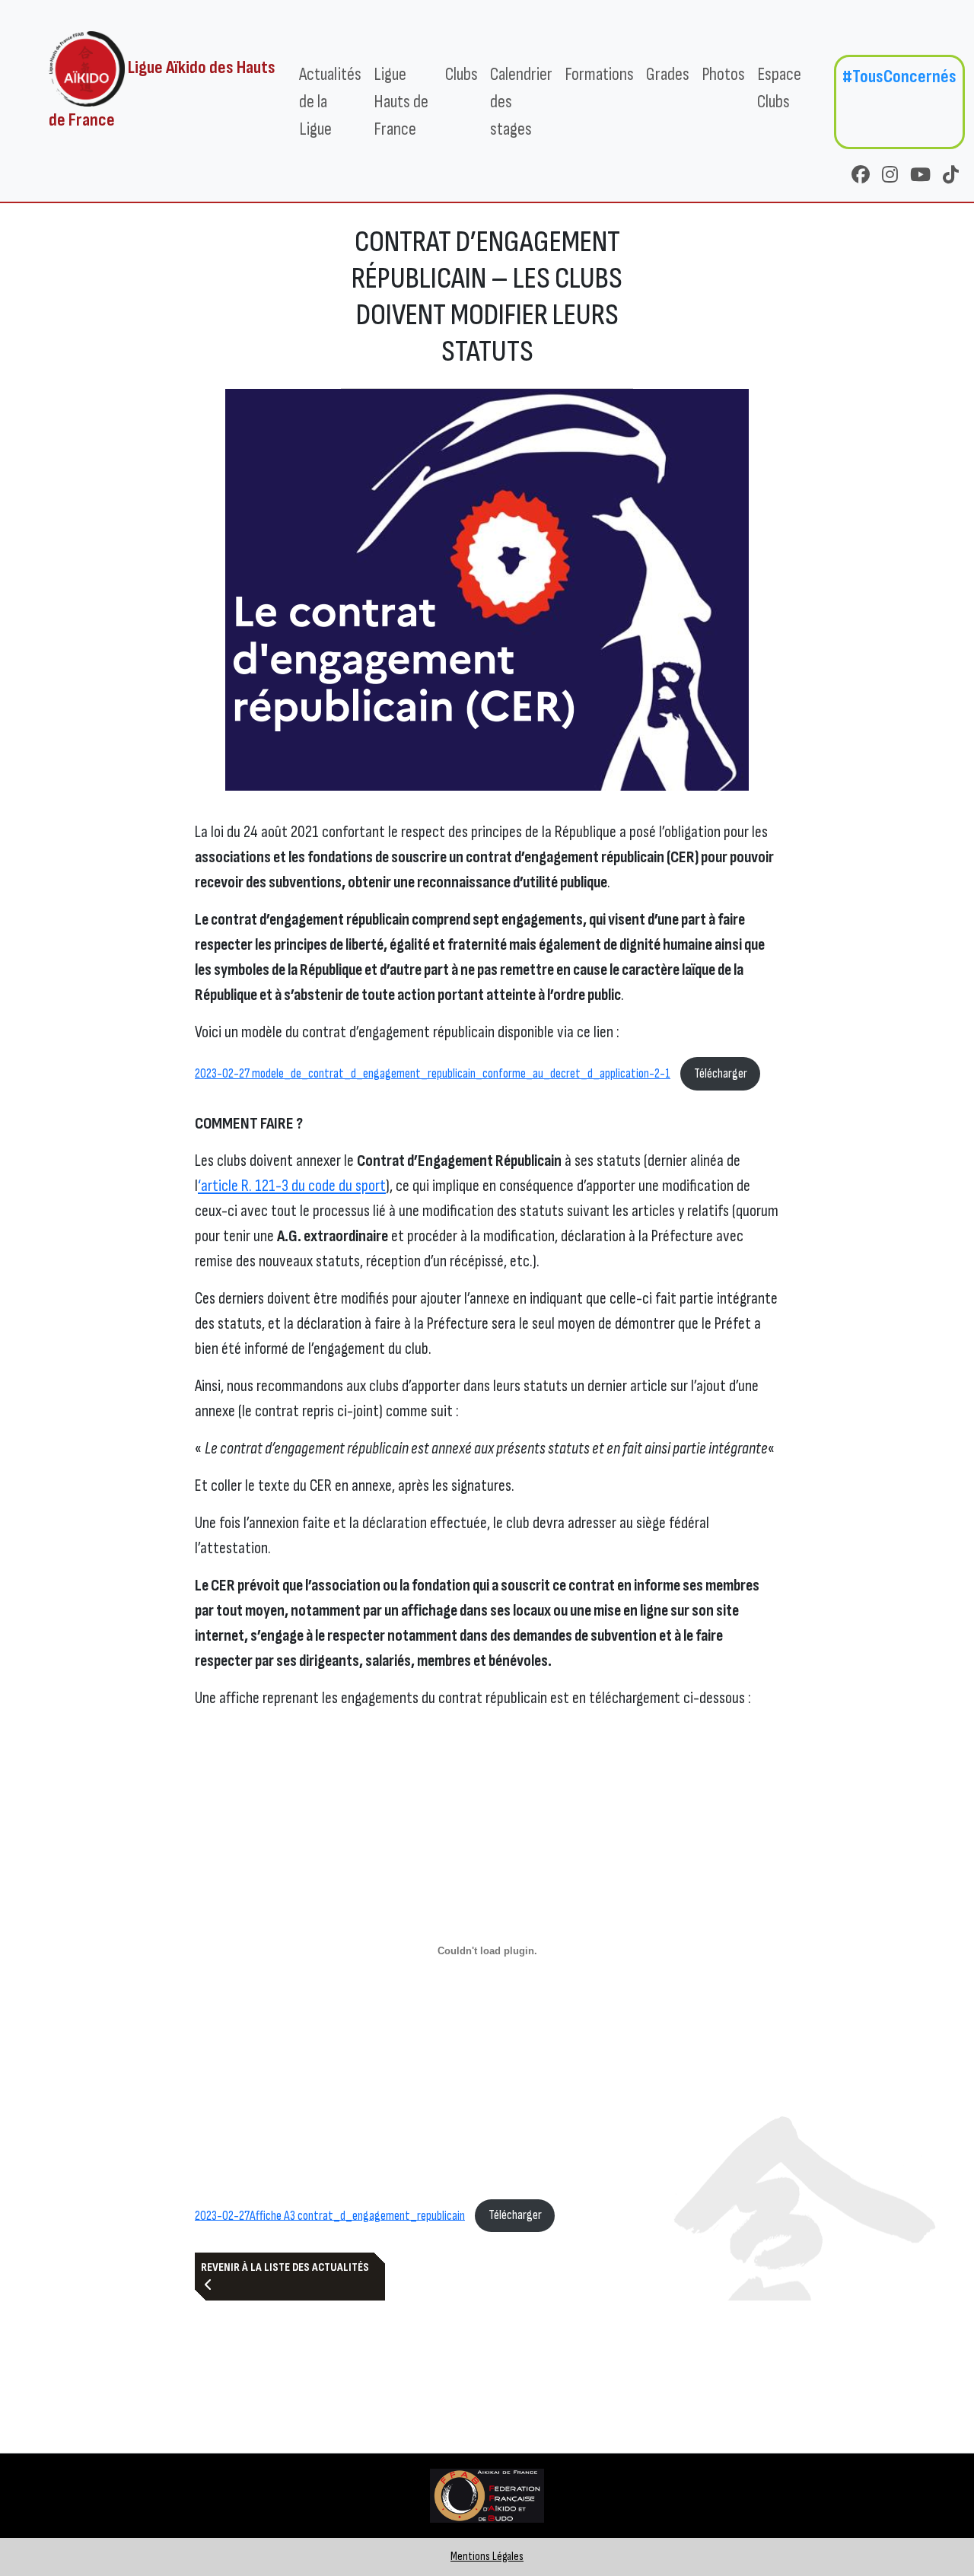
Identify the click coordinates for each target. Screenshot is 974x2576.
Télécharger (721, 1073)
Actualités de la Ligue (330, 102)
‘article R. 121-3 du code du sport (292, 1186)
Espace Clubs (779, 88)
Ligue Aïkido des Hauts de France (162, 94)
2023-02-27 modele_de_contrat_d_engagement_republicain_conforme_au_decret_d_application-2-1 (433, 1073)
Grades (668, 74)
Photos (723, 74)
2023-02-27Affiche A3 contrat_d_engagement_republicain (330, 2215)
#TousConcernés (899, 76)
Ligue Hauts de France (401, 102)
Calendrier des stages (521, 102)
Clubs (462, 74)
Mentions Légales (487, 2557)
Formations (599, 74)
